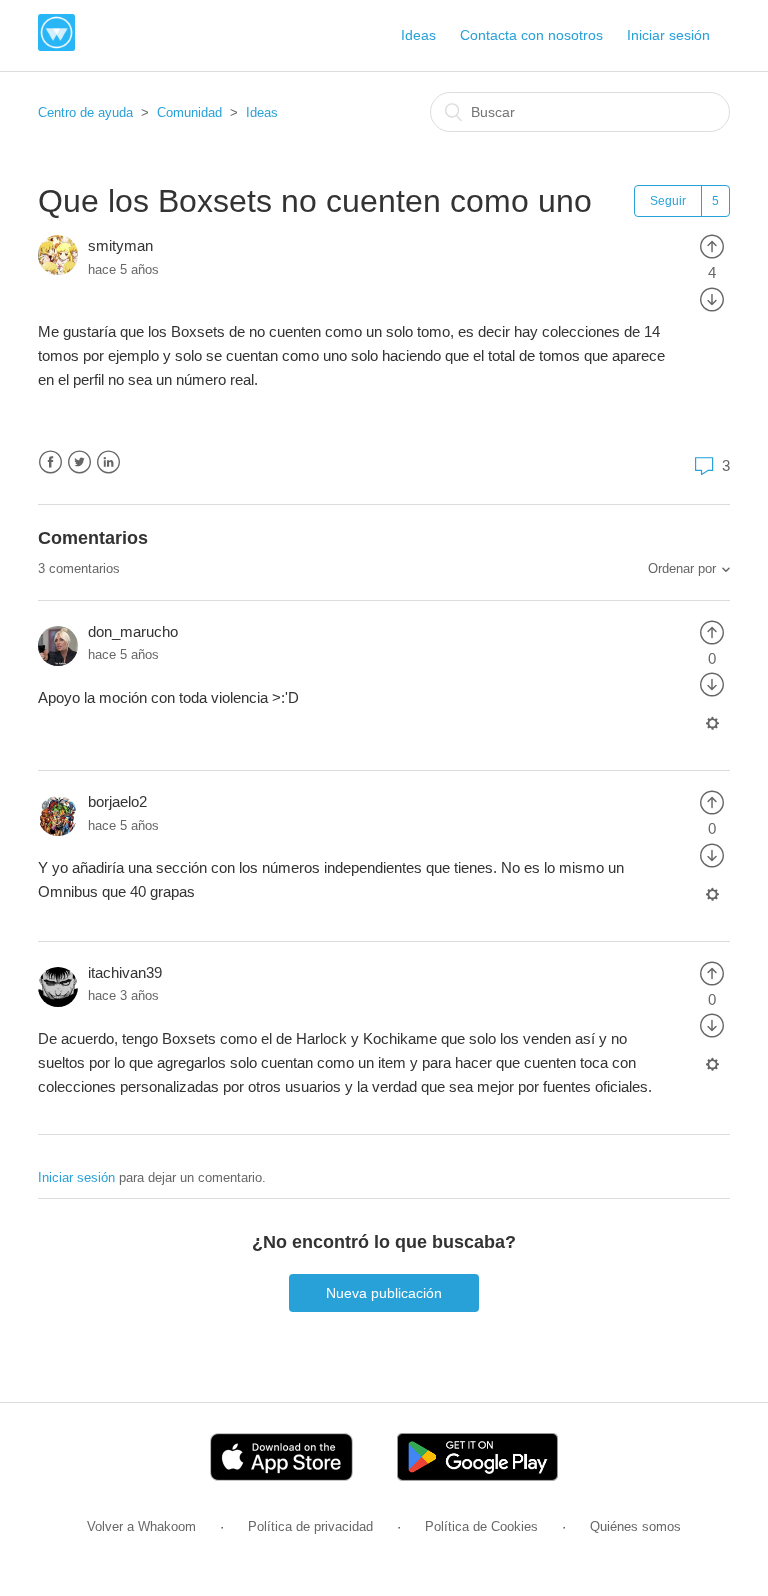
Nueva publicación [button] (384, 1293)
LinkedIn (108, 462)
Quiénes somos (635, 1526)
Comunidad (189, 112)
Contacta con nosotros (531, 35)
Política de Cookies (481, 1526)
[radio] (712, 245)
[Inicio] (56, 45)
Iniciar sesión (76, 1177)
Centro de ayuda (85, 112)
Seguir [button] (668, 201)
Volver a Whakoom (141, 1526)
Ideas (418, 35)
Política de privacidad (310, 1526)
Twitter (79, 462)
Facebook (50, 462)
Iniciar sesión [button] (668, 35)
